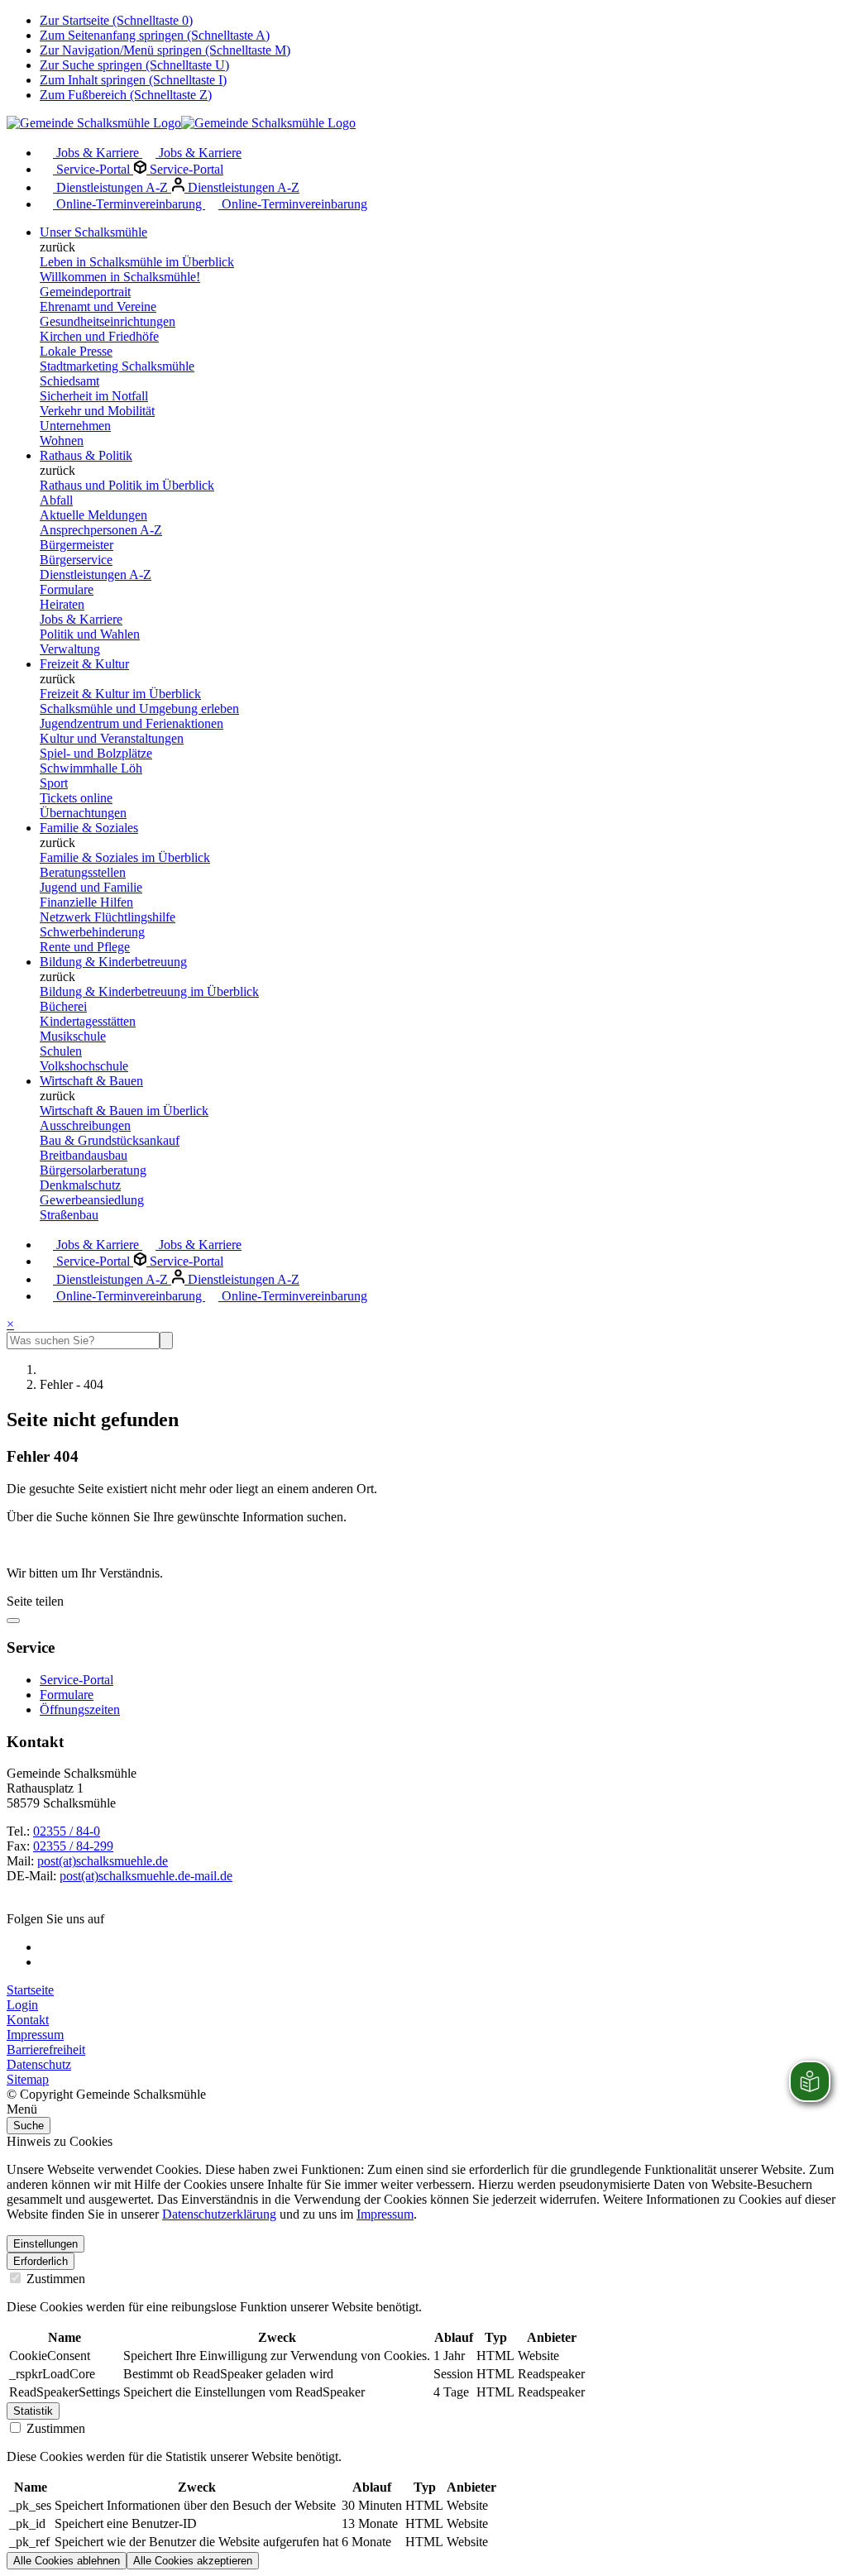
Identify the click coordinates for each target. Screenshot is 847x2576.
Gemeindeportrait (85, 292)
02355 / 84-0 (67, 1831)
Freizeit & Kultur (84, 664)
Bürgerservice (76, 560)
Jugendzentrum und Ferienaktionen (132, 723)
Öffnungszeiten (80, 1709)
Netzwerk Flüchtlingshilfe (108, 917)
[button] (423, 2109)
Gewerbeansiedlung (92, 1200)
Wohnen (62, 441)
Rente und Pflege (85, 947)
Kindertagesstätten (88, 1021)
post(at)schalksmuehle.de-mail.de (146, 1876)
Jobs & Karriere (98, 153)
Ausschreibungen (85, 1125)
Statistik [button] (33, 2411)
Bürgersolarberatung (93, 1170)
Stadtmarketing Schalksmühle (117, 366)
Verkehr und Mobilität (97, 411)
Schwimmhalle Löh (91, 768)
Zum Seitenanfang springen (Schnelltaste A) (155, 35)
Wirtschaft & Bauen (91, 1081)
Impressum (35, 2035)
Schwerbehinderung (92, 932)
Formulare (67, 589)
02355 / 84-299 (73, 1846)
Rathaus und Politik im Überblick (127, 485)
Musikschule (73, 1036)
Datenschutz (39, 2064)
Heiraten (62, 604)
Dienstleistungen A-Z (112, 187)
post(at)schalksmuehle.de (103, 1861)
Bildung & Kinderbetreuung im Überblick (149, 991)
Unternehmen (75, 426)
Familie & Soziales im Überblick (125, 857)
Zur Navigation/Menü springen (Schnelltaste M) (165, 50)
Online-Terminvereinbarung (129, 204)
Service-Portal (93, 169)
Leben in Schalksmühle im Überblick (137, 262)
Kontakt (28, 2020)
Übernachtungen (83, 813)
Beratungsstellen (83, 872)
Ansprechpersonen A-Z (101, 530)
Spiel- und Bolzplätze (96, 753)
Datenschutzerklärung (219, 2214)
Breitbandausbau (84, 1155)
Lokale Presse (76, 351)
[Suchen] (166, 1341)
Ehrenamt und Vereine (98, 306)
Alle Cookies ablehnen (67, 2561)
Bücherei (63, 1006)
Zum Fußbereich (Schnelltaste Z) (126, 95)
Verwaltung (70, 649)
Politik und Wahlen (90, 634)
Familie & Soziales (89, 828)
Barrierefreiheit (46, 2049)
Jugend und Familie (91, 887)
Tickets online (76, 798)
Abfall (56, 500)
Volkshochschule (84, 1066)
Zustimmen (54, 2279)
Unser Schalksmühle (93, 232)
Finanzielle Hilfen (86, 902)
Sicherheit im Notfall (94, 396)
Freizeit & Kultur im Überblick (120, 694)
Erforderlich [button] (41, 2261)
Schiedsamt (69, 381)
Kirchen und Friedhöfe (99, 336)
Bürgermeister (77, 545)
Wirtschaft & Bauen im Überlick (124, 1111)
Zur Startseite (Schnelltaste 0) (116, 20)
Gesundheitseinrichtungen (108, 321)
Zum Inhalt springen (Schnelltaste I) (133, 80)
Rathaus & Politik (86, 455)
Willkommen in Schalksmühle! (120, 277)
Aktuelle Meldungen (93, 515)
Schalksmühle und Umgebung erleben (139, 709)
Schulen (61, 1051)
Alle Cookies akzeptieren (193, 2561)
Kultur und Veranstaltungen (112, 738)
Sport (54, 783)
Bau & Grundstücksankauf (110, 1140)
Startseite (30, 1990)
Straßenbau (69, 1215)
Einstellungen (45, 2244)
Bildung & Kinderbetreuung (113, 962)
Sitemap (28, 2079)
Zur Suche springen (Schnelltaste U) (134, 65)
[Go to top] (13, 1621)
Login (22, 2005)
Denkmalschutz (80, 1185)
